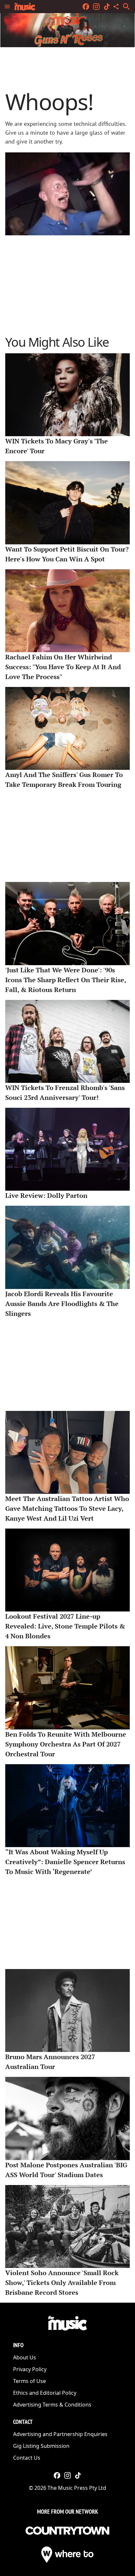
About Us (25, 2357)
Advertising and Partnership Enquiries (60, 2434)
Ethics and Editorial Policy (45, 2393)
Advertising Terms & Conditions (52, 2405)
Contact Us (27, 2458)
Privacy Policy (30, 2369)
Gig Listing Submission (41, 2446)
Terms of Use (29, 2381)
